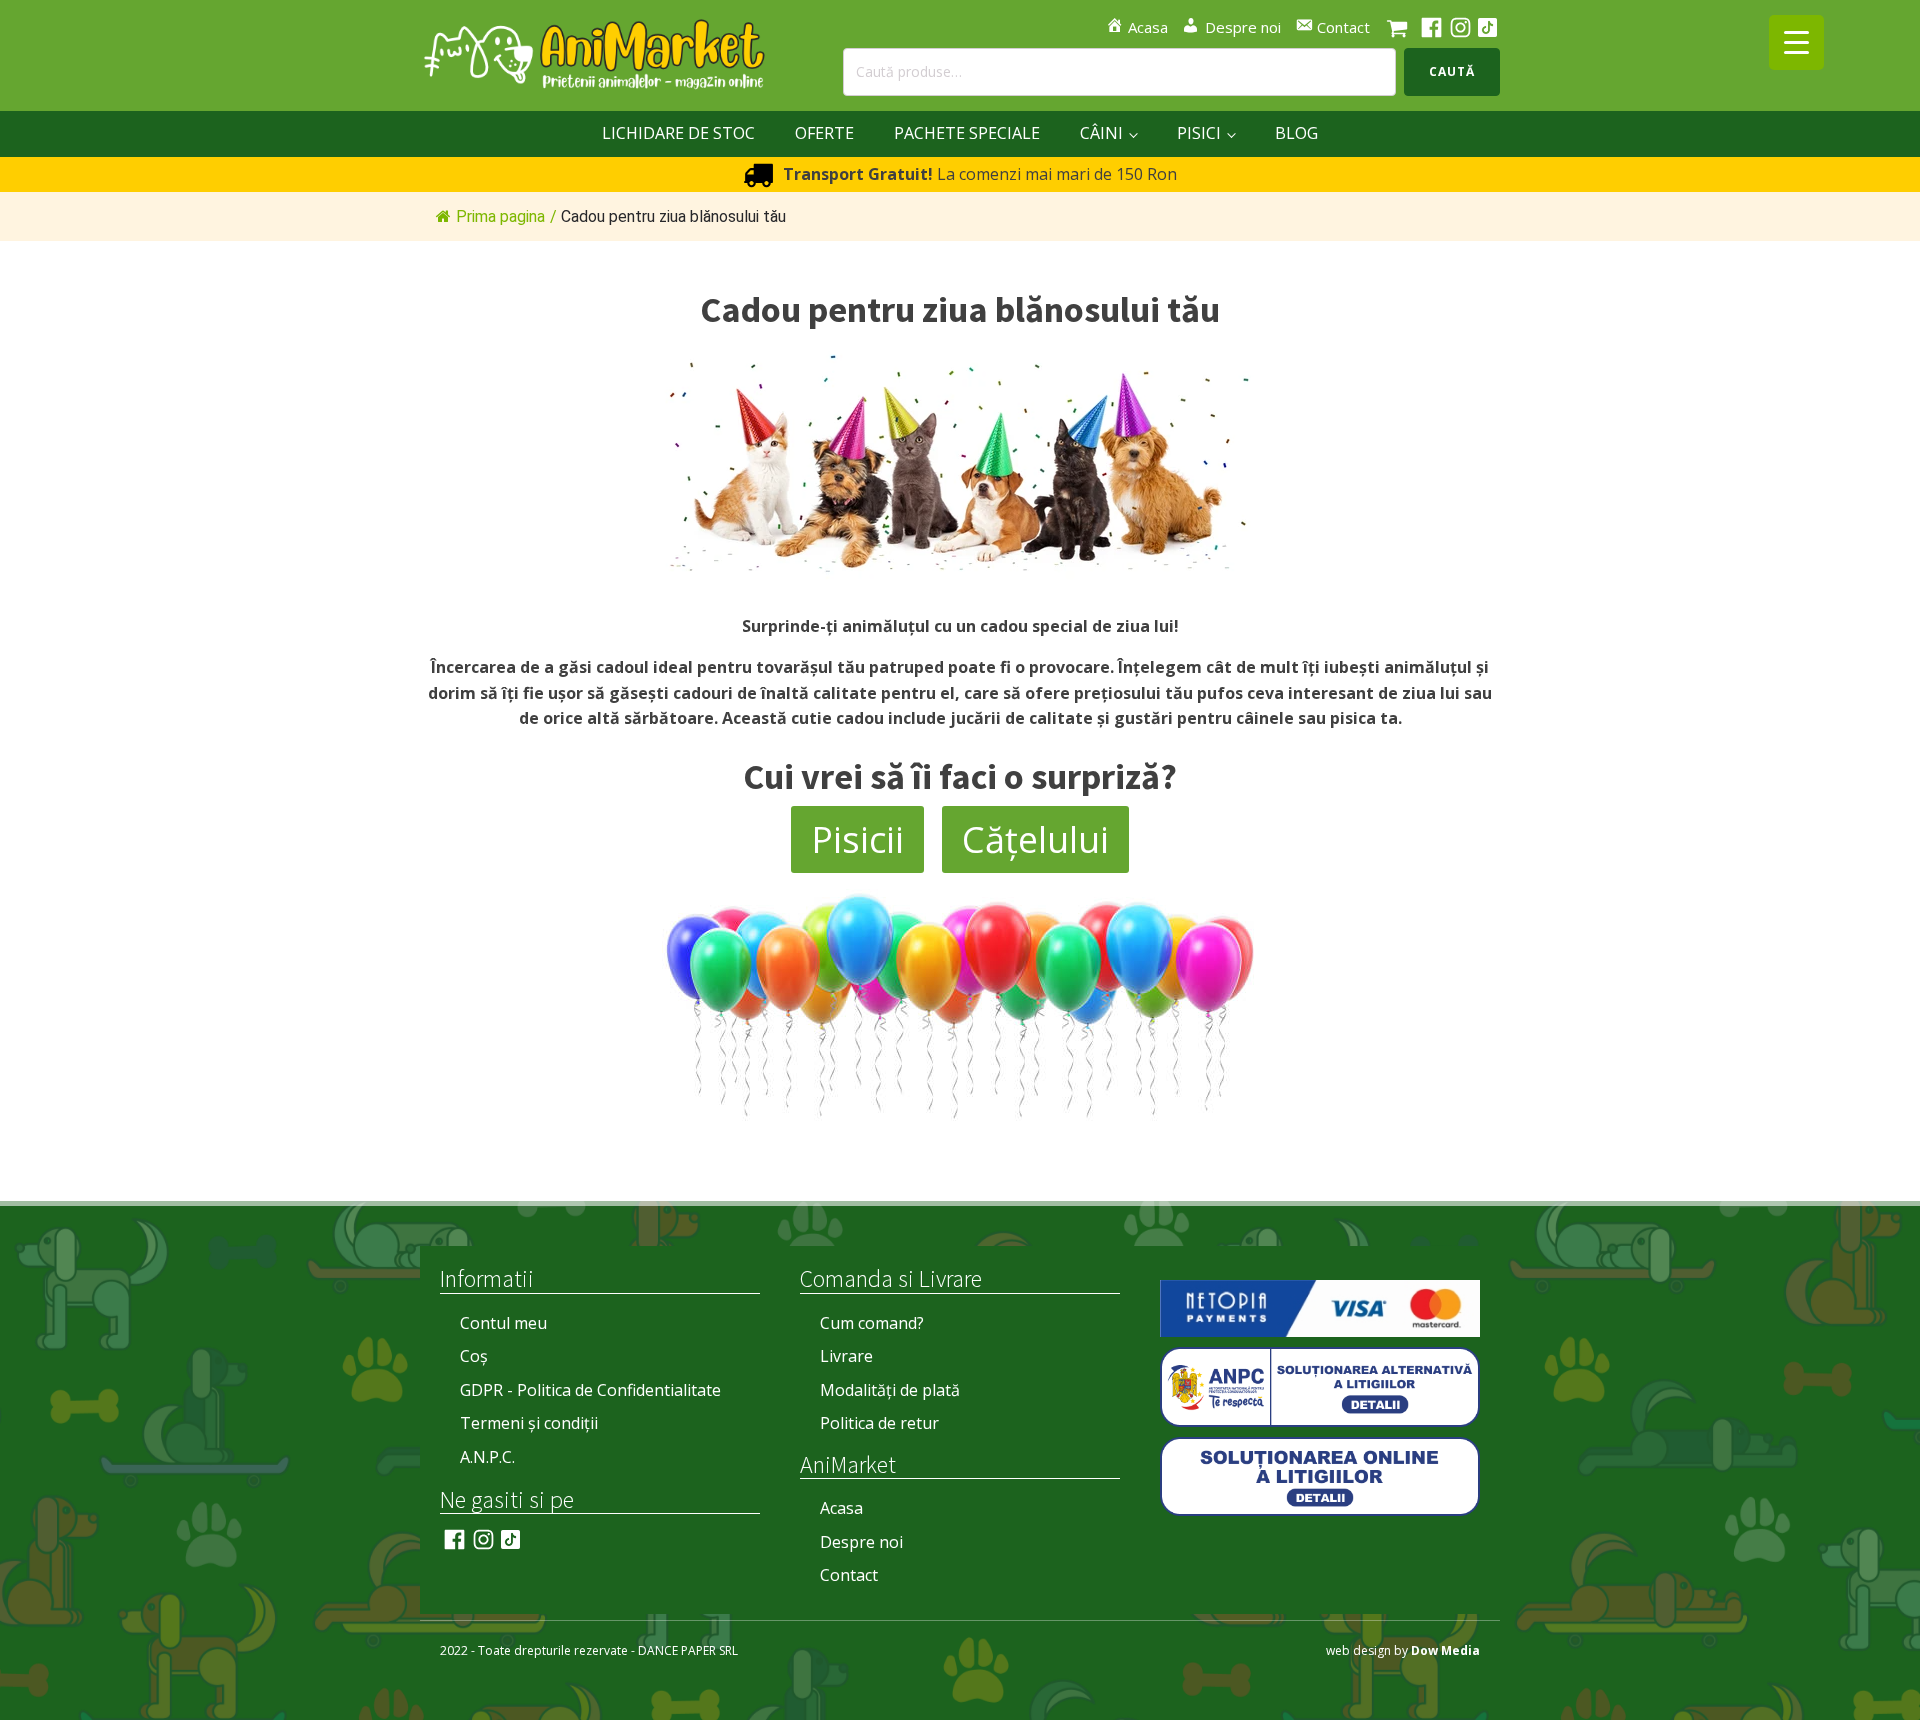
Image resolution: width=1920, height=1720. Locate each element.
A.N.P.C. (487, 1457)
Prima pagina (500, 216)
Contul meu (503, 1323)
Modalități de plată (890, 1390)
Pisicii (857, 839)
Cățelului (1035, 839)
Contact (849, 1575)
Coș (474, 1356)
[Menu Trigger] (1796, 42)
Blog (1296, 133)
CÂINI (1101, 133)
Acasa (841, 1508)
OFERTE (824, 133)
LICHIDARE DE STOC (678, 133)
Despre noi (861, 1542)
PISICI (1199, 133)
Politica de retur (879, 1423)
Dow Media (1445, 1650)
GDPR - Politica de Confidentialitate (590, 1390)
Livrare (846, 1356)
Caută (1452, 71)
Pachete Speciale (967, 133)
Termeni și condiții (529, 1423)
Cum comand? (872, 1323)
